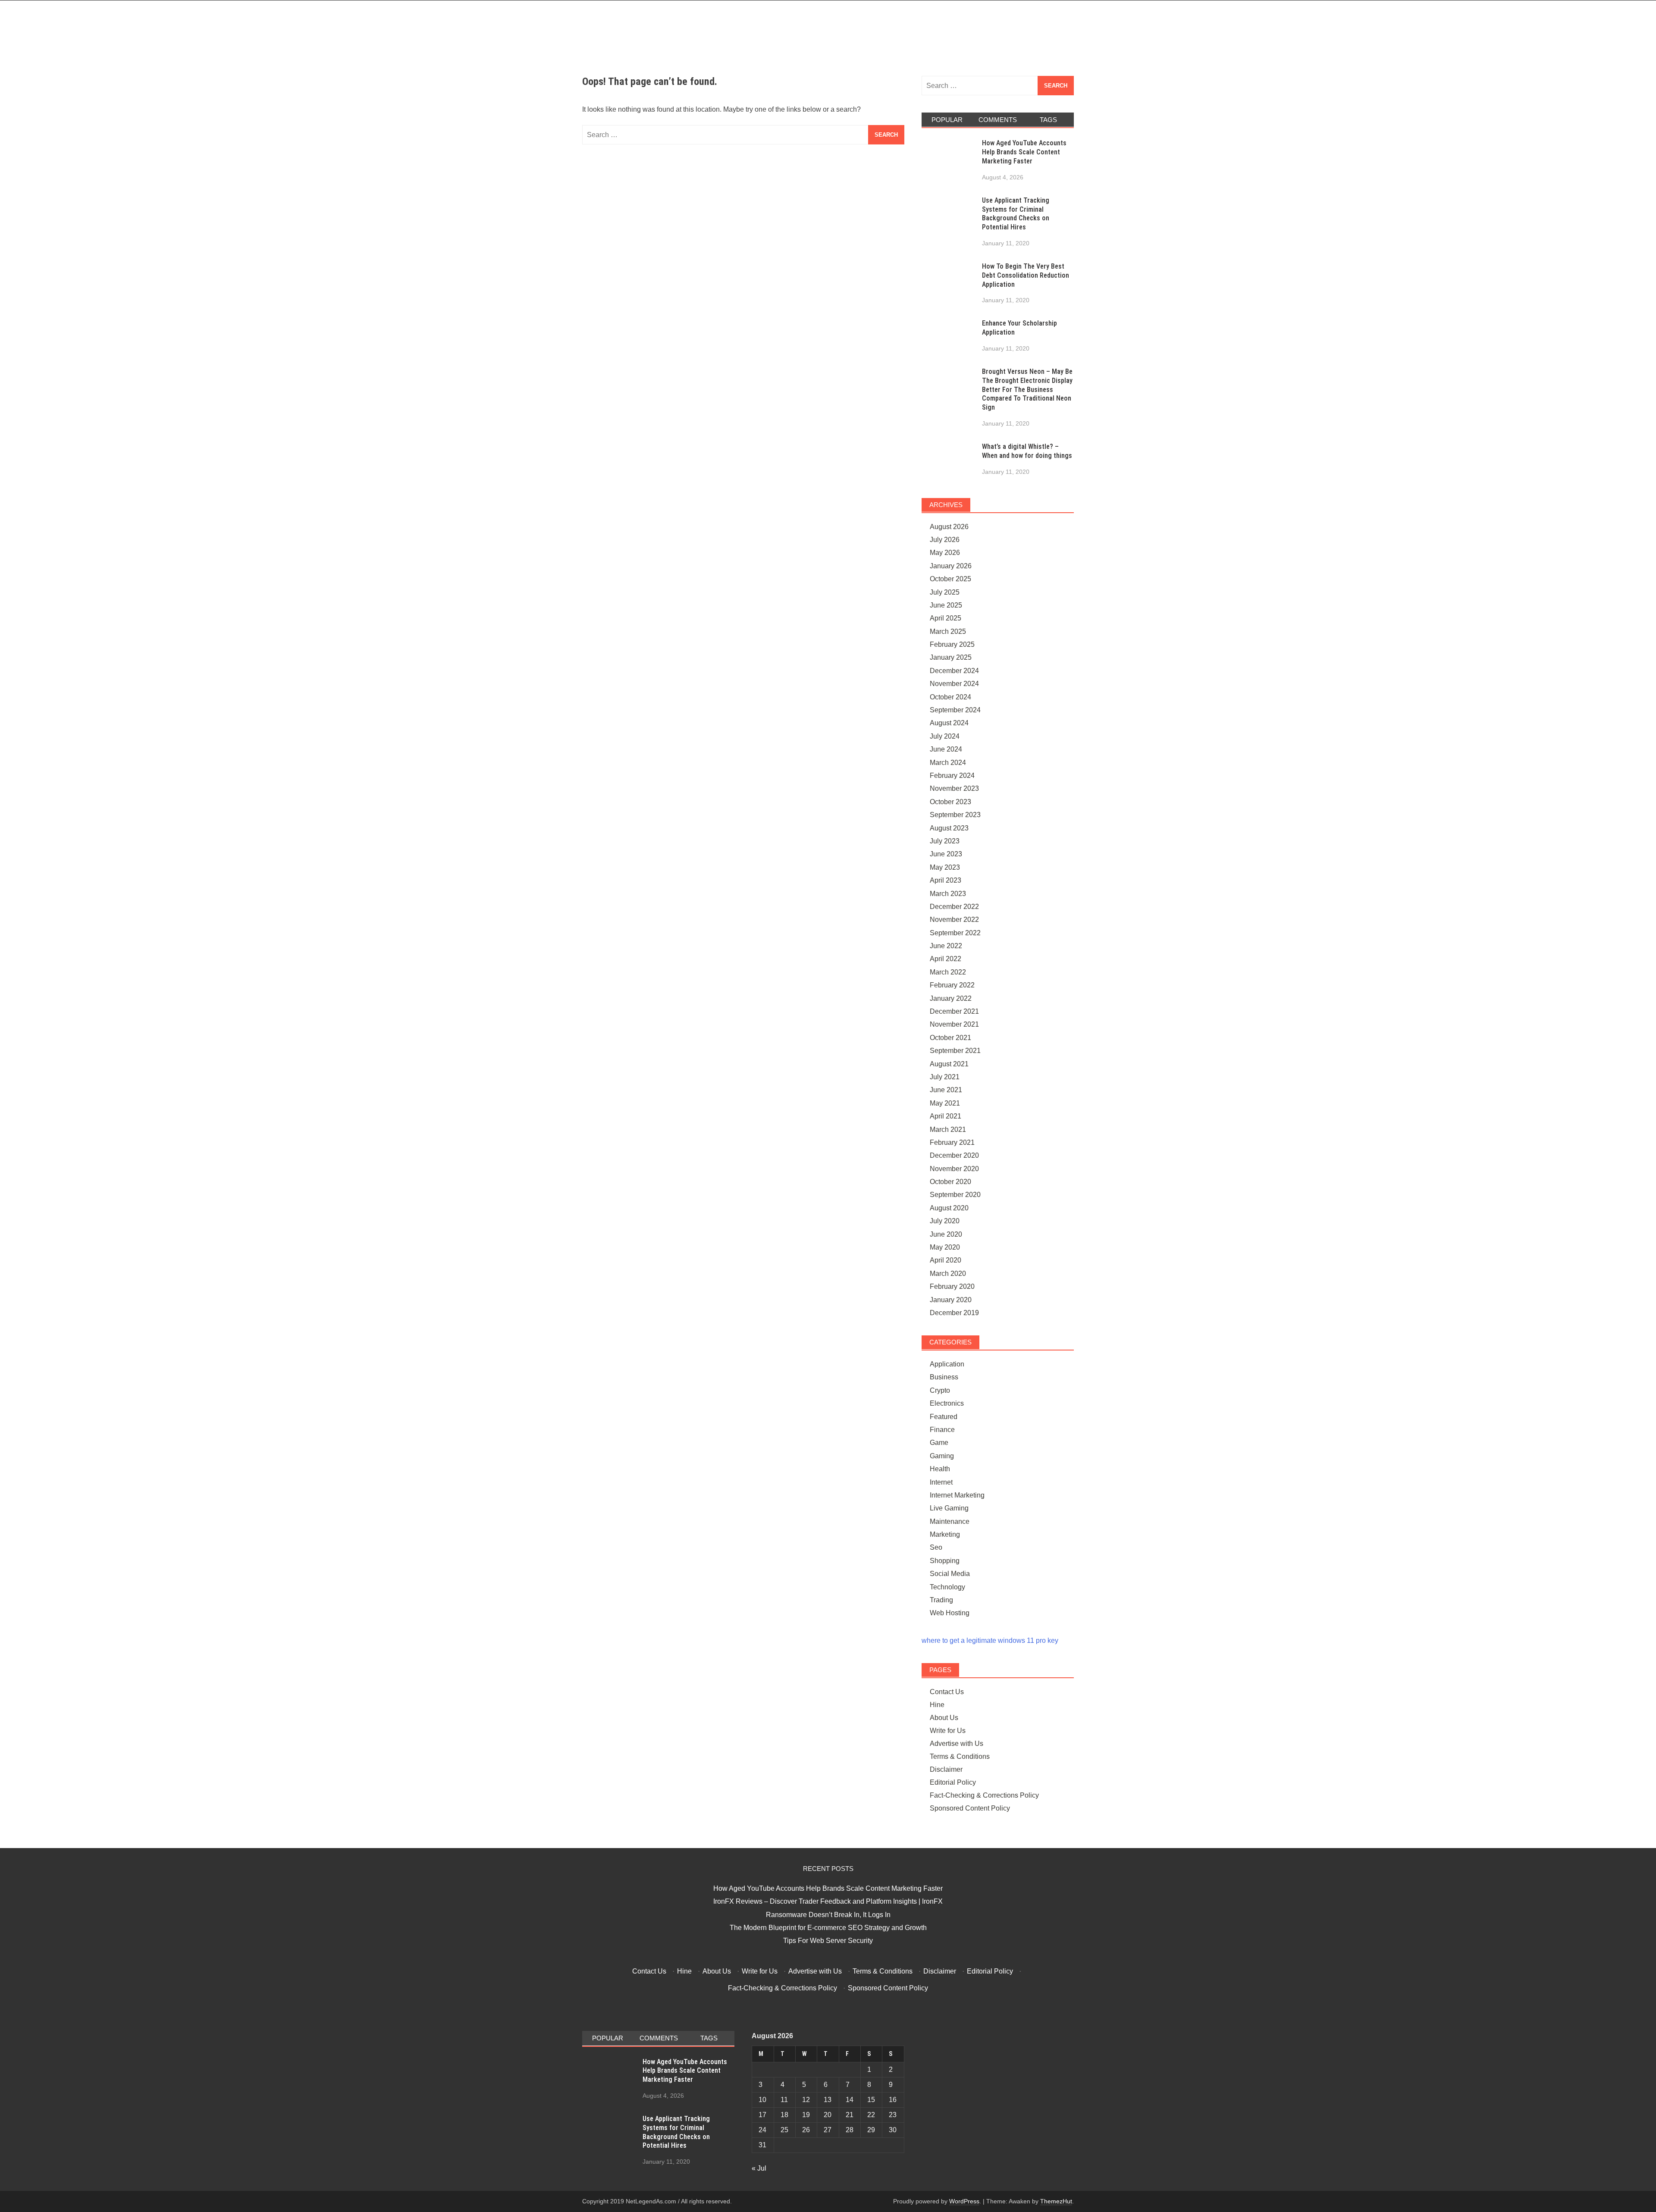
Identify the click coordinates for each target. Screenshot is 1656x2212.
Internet (941, 1482)
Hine (937, 1705)
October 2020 (950, 1182)
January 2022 (951, 998)
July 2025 (945, 592)
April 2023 (946, 880)
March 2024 (948, 763)
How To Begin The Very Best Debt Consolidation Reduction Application (1026, 275)
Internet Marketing (957, 1495)
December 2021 (954, 1011)
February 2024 (952, 775)
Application (947, 1364)
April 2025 (946, 618)
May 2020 (945, 1247)
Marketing (945, 1534)
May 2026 (945, 553)
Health (940, 1469)
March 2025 (948, 631)
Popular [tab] (947, 120)
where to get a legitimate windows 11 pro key (990, 1640)
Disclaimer (946, 1769)
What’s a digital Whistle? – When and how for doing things (1027, 451)
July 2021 (945, 1077)
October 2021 (950, 1038)
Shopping (945, 1561)
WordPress (964, 2201)
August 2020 (949, 1208)
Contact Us (947, 1692)
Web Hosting (950, 1613)
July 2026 (945, 540)
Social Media (950, 1574)
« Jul (759, 2168)
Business (944, 1377)
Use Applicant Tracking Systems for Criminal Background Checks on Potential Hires (1016, 214)
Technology (947, 1587)
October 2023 (950, 802)
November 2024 (954, 684)
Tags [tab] (1048, 120)
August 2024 (949, 723)
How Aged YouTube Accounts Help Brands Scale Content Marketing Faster (1024, 152)
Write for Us (948, 1731)
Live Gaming (949, 1508)
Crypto (940, 1390)
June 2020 (946, 1234)
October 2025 (950, 579)
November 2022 (954, 920)
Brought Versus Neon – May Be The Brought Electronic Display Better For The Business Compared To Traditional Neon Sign (1027, 389)
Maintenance (950, 1521)
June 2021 (946, 1090)
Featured (944, 1417)
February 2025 (952, 644)
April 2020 (946, 1260)
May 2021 (945, 1103)
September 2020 (955, 1195)
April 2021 (946, 1116)
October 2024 (950, 697)
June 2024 (946, 749)
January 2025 (951, 657)
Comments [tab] (998, 120)
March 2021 (948, 1129)
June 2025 (946, 605)
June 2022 (946, 946)
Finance (942, 1430)
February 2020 (952, 1286)
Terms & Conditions (960, 1756)
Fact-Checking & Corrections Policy (984, 1795)
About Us (944, 1718)
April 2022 (946, 959)
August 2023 (949, 828)
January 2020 (951, 1300)
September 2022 (955, 933)
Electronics (947, 1403)
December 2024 (954, 671)
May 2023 (945, 867)
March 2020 (948, 1274)
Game (939, 1443)
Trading (941, 1600)
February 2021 (952, 1142)
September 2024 (955, 710)
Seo (936, 1547)
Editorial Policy (953, 1782)
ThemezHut (1056, 2201)
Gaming (942, 1456)
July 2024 (945, 736)
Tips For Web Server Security (828, 1941)
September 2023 (955, 815)
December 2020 (954, 1155)
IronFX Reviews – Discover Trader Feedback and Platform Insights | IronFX (828, 1901)
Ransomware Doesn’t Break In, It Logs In (828, 1915)
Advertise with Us (957, 1744)
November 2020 (954, 1169)
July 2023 (945, 841)
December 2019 (954, 1313)
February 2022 (952, 985)
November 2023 (954, 788)
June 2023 (946, 854)
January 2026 (951, 566)
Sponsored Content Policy (970, 1808)
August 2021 (949, 1064)
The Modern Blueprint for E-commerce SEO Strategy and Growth (828, 1928)
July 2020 (945, 1221)
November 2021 (954, 1024)
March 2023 (948, 894)
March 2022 (948, 972)
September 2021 (955, 1051)
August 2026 (949, 527)
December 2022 (954, 907)
